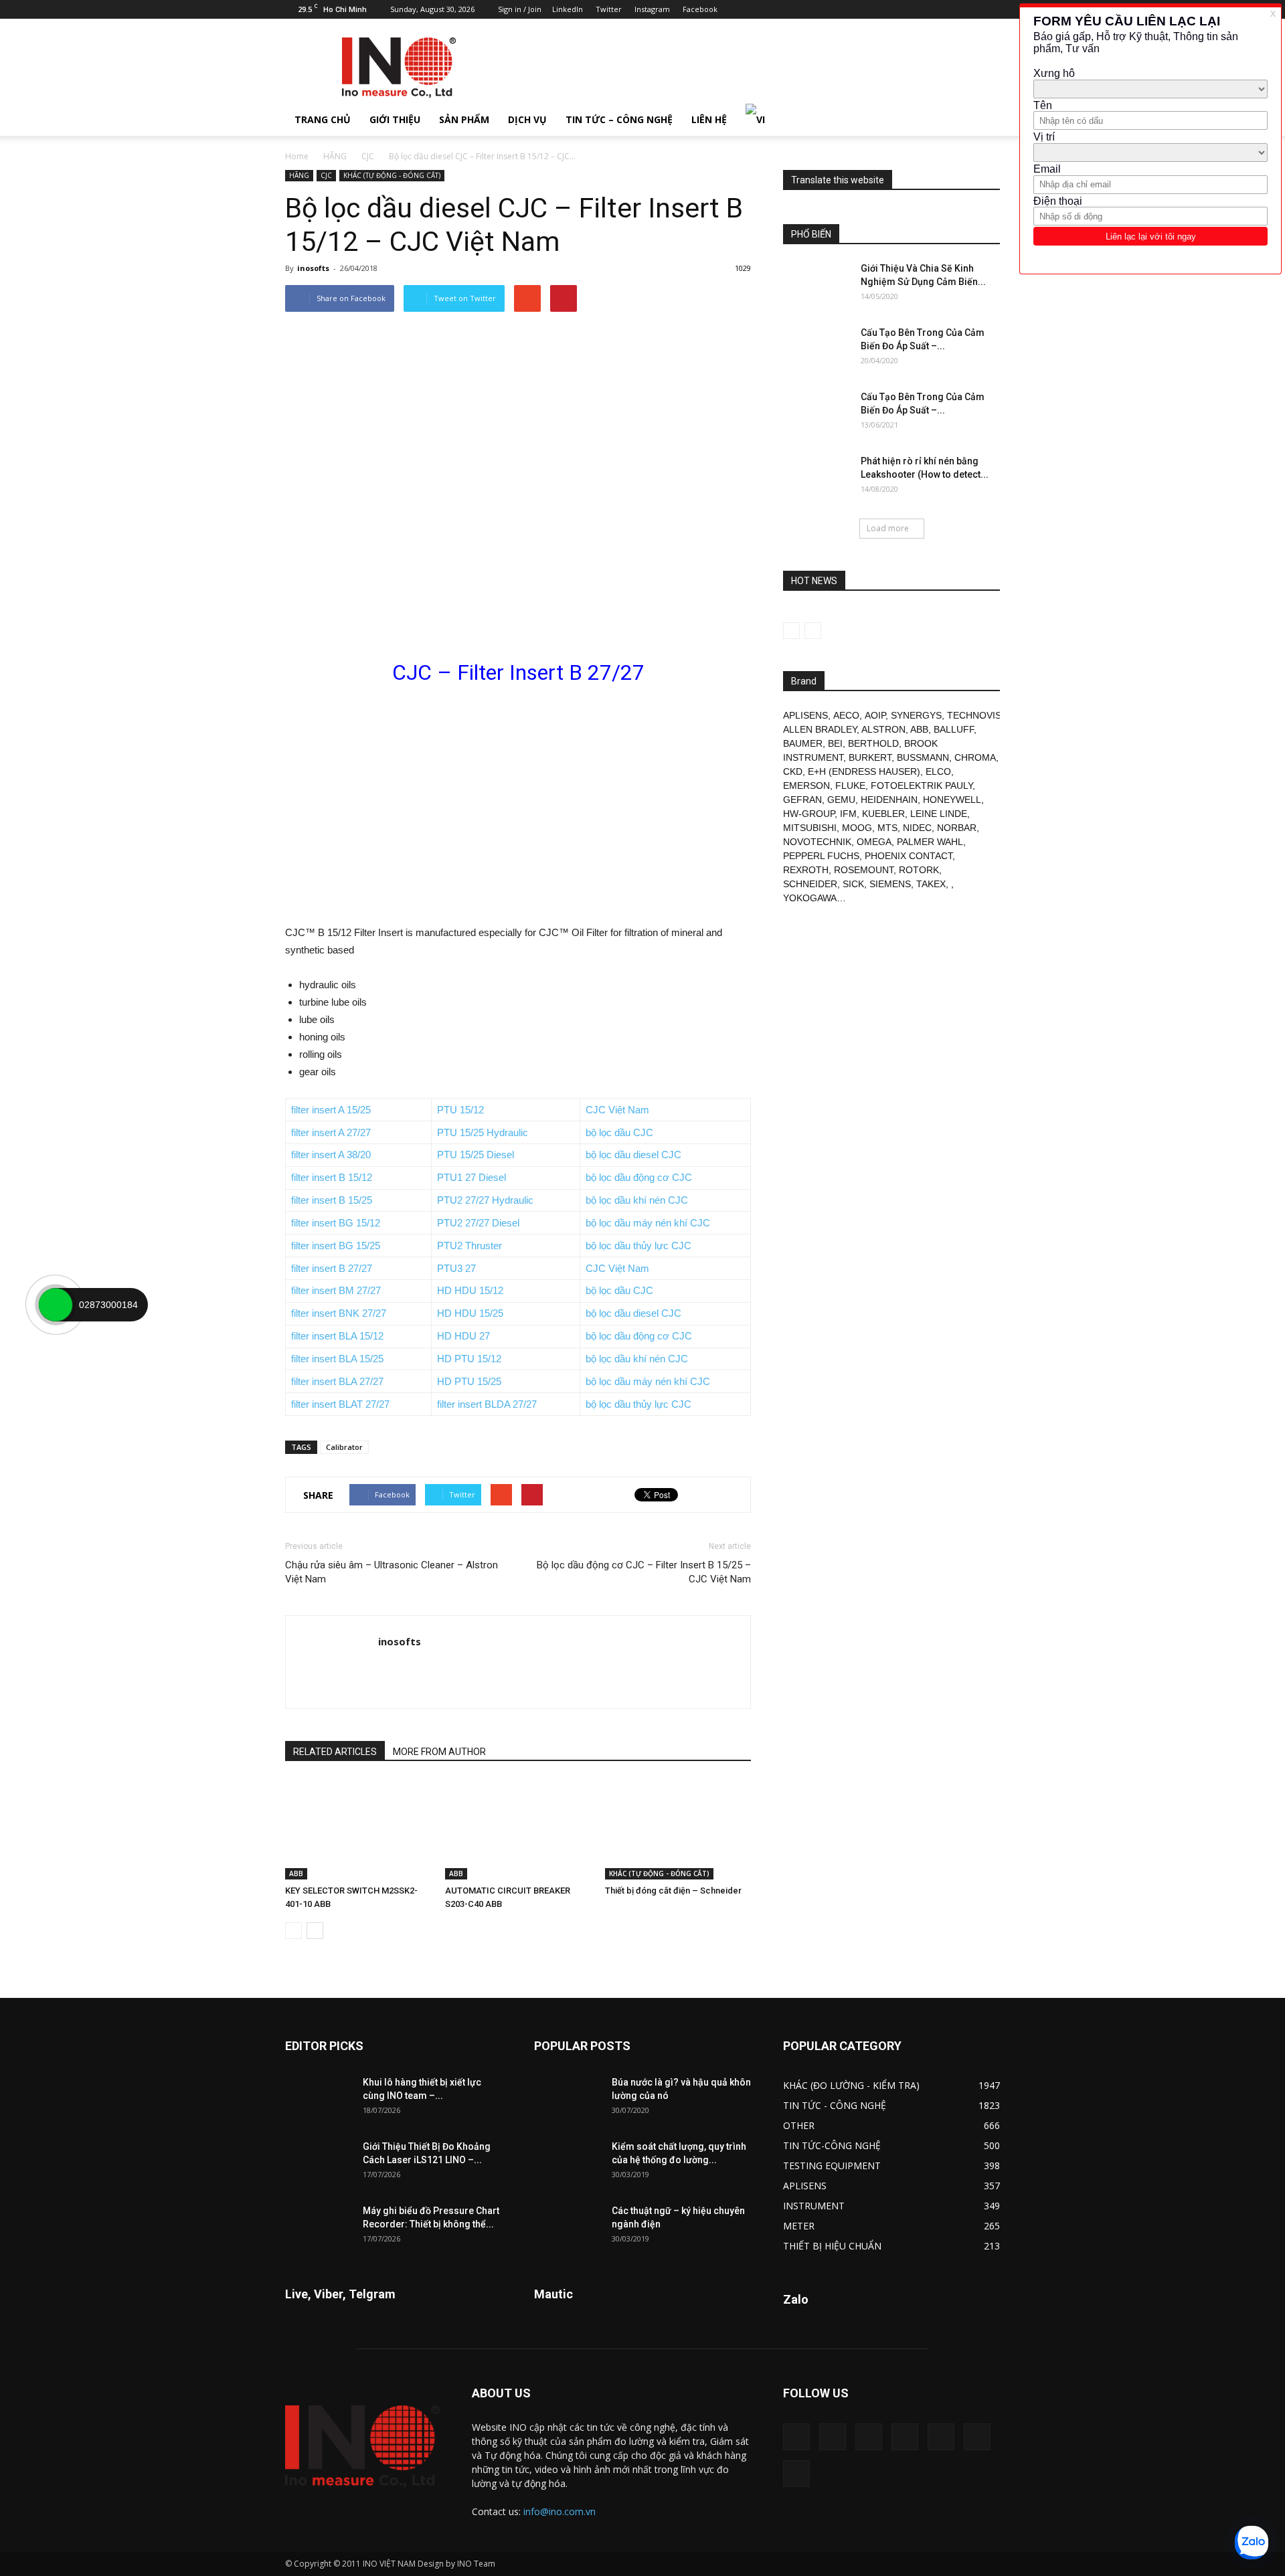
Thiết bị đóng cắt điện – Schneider (673, 1891)
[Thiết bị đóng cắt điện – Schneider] (678, 1829)
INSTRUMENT (814, 2206)
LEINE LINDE (939, 814)
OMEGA (874, 842)
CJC (368, 156)
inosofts (313, 268)
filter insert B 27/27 (332, 1268)
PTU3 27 (456, 1268)
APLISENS (805, 715)
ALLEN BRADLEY (820, 729)
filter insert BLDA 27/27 (487, 1404)
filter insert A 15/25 (331, 1110)
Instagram (652, 9)
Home (297, 156)
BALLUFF (954, 729)
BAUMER (803, 743)
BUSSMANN (923, 757)
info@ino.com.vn (560, 2511)
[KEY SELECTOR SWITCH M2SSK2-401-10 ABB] (358, 1829)
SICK (853, 884)
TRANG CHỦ (323, 119)
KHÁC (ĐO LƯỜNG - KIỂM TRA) (851, 2085)
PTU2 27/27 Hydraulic (485, 1200)
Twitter (609, 9)
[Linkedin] (902, 9)
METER (799, 2226)
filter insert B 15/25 (332, 1200)
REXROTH (806, 870)
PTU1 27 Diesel (472, 1177)
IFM (848, 814)
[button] (984, 120)
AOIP (875, 715)
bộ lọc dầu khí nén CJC (637, 1200)
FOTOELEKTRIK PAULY (922, 786)
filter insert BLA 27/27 (337, 1381)
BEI (835, 743)
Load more (888, 528)
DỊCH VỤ (527, 119)
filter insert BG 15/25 (336, 1246)
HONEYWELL (952, 800)
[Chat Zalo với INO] (1252, 2543)
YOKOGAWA (810, 898)
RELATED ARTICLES (335, 1752)
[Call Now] (56, 1305)
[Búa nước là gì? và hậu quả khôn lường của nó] (568, 2099)
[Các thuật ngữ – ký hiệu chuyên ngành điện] (568, 2227)
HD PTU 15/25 (469, 1381)
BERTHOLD (873, 743)
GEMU (841, 800)
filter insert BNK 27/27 (339, 1313)
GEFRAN (802, 800)
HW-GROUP (809, 814)
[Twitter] (968, 9)
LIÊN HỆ (709, 119)
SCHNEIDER (810, 884)
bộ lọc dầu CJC (619, 1132)
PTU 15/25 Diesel (476, 1155)
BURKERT (870, 757)
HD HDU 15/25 (470, 1313)
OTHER (799, 2125)
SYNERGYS (916, 715)
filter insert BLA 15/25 (337, 1359)
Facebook (700, 9)
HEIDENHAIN (889, 800)
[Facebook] (879, 9)
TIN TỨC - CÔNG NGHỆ (835, 2105)
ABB (296, 1873)
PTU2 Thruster (469, 1246)
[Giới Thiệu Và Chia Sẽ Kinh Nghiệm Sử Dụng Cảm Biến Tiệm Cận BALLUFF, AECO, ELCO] (817, 285)
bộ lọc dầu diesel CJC (633, 1155)
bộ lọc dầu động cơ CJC (639, 1177)
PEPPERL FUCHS (821, 856)
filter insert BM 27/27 (336, 1290)
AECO (846, 715)
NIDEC (917, 828)
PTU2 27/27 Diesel (478, 1223)
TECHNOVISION (982, 715)
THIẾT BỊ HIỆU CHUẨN (832, 2246)
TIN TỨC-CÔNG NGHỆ (832, 2145)
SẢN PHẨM (464, 119)
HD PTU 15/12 (469, 1359)
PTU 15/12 (460, 1110)
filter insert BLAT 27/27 (340, 1404)
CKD (793, 771)
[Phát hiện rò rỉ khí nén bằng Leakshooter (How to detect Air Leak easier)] (817, 478)
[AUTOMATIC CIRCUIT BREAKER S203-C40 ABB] (518, 1829)
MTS (887, 828)
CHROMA (975, 757)
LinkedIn (568, 9)
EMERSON (806, 786)
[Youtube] (990, 9)
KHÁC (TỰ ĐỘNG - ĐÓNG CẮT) (392, 175)
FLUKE (850, 786)
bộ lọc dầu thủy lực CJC (638, 1246)
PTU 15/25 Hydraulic (483, 1132)
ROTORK (919, 870)
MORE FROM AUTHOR (439, 1752)
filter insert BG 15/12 (336, 1223)
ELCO (938, 771)
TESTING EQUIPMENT (832, 2166)
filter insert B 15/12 (332, 1177)
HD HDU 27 (463, 1336)
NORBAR (957, 828)
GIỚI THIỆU (395, 119)
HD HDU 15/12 (470, 1290)
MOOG (857, 828)
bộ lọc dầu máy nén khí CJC (648, 1223)
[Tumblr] (946, 9)
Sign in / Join (520, 9)
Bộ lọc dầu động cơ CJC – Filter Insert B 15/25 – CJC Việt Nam (644, 1572)
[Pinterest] (924, 9)
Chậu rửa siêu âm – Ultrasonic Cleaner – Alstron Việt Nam (392, 1572)
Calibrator (344, 1447)
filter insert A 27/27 (331, 1132)
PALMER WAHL (930, 842)
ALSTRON (883, 729)
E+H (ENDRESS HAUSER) (864, 771)
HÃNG (335, 156)
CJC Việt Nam (617, 1110)
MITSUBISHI (810, 828)
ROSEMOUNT (864, 870)
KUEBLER (883, 814)
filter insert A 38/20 (331, 1155)
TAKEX (931, 884)
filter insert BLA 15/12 (337, 1336)
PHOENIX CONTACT (909, 856)
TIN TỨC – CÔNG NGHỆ (619, 119)
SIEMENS (890, 884)
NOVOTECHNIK (817, 842)
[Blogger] (857, 9)
